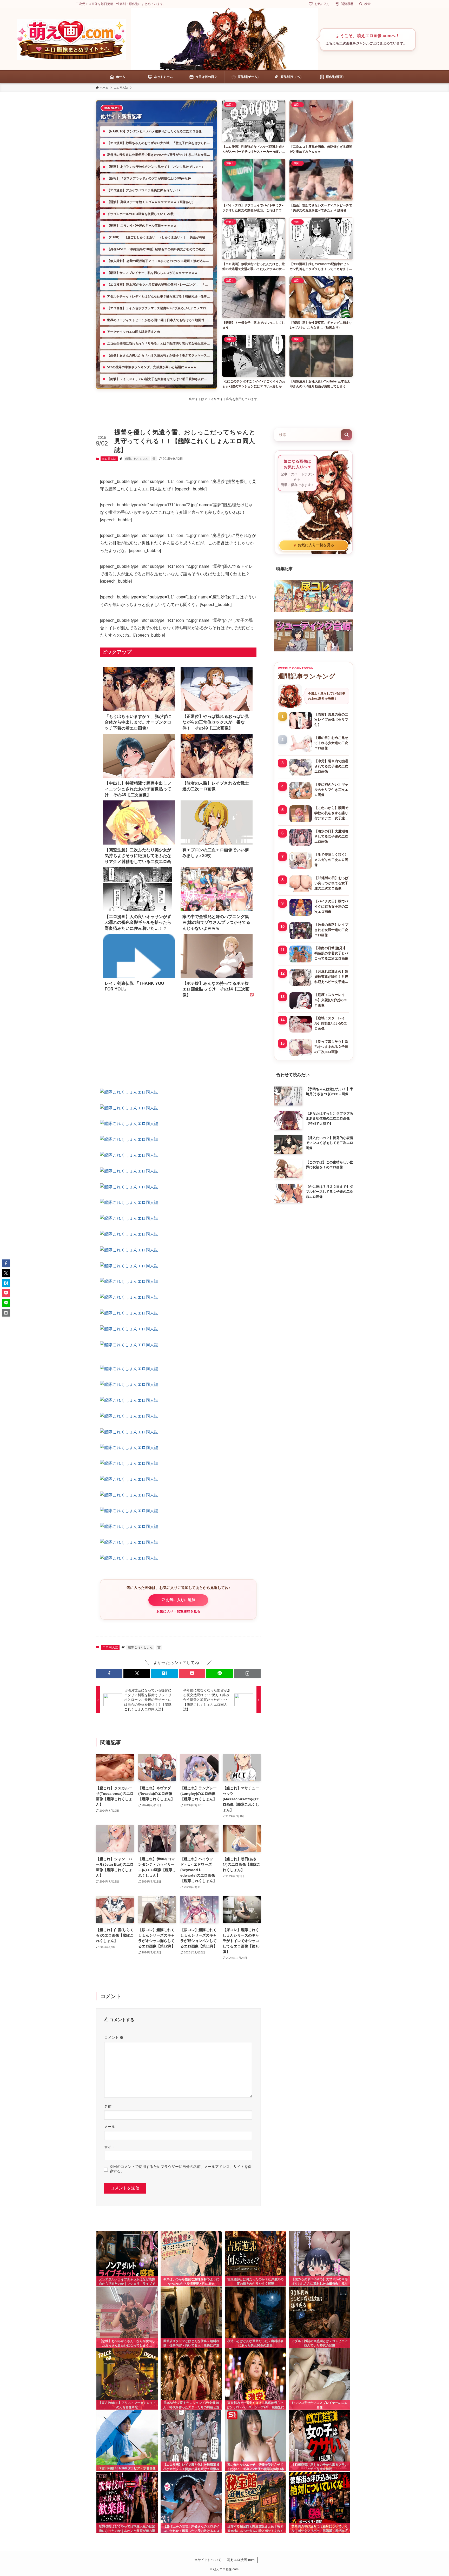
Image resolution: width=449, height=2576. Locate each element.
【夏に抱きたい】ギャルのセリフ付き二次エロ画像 (331, 790)
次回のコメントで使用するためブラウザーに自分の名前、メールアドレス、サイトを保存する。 (181, 2169)
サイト (110, 2147)
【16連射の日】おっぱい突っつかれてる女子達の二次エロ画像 (331, 883)
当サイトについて (208, 2560)
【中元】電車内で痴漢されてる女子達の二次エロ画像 (331, 766)
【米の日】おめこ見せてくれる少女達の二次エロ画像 (331, 743)
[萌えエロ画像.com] (71, 39)
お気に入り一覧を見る (314, 545)
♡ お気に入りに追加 (178, 1600)
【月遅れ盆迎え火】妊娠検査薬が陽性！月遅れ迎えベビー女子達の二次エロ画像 (331, 977)
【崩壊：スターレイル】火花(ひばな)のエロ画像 (331, 1000)
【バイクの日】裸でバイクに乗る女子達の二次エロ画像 (331, 906)
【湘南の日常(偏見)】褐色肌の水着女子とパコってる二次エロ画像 (331, 953)
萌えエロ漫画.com (241, 2560)
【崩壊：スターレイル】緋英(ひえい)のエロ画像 (331, 1023)
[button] (109, 1673)
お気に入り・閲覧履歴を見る (178, 1611)
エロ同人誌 (109, 459)
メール (110, 2127)
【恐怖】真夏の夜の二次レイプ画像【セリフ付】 (331, 720)
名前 (108, 2106)
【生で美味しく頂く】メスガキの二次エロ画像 (331, 860)
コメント (114, 2038)
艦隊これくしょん (137, 459)
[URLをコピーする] (247, 1673)
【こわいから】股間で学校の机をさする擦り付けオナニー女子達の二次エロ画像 (331, 813)
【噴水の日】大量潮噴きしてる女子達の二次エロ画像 (331, 836)
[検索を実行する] (346, 435)
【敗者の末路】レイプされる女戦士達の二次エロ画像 (331, 930)
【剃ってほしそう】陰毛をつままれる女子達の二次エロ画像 (331, 1047)
